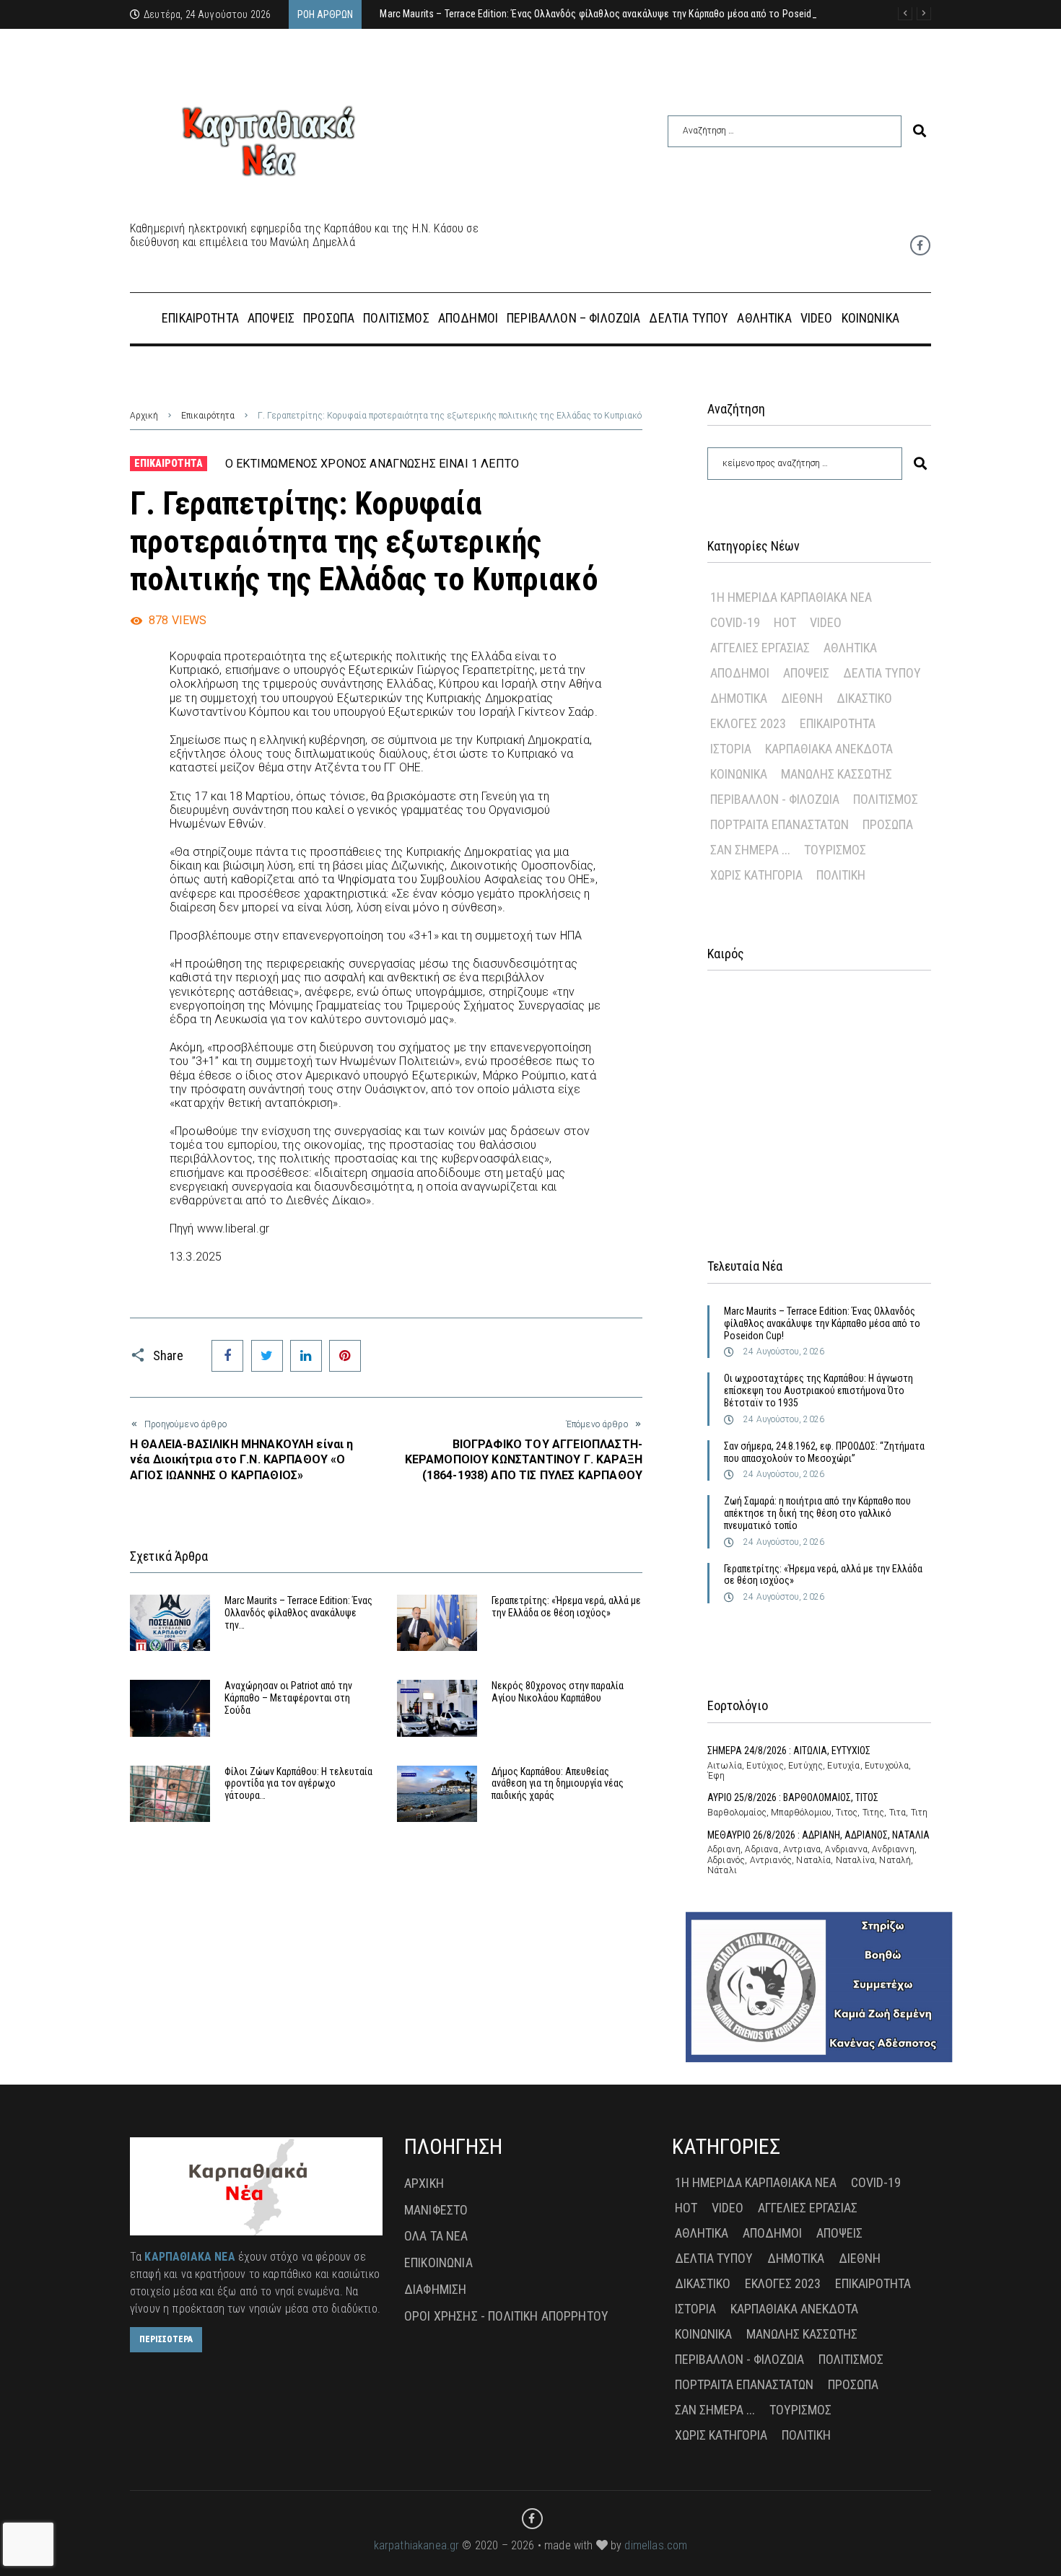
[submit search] (920, 131)
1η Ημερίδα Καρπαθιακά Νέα (791, 597)
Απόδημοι (740, 673)
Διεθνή (802, 698)
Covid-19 (735, 622)
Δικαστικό (864, 698)
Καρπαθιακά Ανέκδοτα (829, 749)
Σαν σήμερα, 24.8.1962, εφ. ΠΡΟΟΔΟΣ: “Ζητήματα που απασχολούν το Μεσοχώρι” (824, 1452)
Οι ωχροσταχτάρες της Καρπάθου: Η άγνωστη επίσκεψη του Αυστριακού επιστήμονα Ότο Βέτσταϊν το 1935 (818, 1390)
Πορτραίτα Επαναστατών (780, 824)
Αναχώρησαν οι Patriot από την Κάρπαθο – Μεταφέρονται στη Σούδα (288, 1698)
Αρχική (144, 416)
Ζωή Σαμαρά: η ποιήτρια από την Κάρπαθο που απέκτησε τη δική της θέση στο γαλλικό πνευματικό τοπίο (817, 1513)
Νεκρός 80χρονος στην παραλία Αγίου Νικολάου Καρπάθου (558, 1692)
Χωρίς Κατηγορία (756, 875)
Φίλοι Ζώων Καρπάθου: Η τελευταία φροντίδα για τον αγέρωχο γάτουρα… (298, 1784)
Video (826, 622)
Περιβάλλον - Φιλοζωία (775, 799)
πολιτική (841, 875)
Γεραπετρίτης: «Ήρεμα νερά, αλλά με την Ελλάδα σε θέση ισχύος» (566, 1607)
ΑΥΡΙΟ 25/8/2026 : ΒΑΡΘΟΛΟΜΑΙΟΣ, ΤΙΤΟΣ (793, 1797)
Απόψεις (806, 673)
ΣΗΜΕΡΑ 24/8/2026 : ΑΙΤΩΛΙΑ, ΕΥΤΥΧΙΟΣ (789, 1751)
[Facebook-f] (920, 245)
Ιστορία (731, 749)
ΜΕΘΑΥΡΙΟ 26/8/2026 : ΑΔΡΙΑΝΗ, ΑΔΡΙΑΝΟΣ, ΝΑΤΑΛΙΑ (818, 1835)
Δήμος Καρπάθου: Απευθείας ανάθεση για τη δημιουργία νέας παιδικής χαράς (558, 1784)
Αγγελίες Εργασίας (760, 648)
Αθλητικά (850, 648)
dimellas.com (656, 2545)
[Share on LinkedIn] (306, 1356)
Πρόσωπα (888, 824)
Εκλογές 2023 (748, 723)
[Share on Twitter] (267, 1356)
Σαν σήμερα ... (750, 850)
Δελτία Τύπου (882, 673)
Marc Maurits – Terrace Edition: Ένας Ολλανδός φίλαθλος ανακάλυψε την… (298, 1613)
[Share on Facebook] (227, 1356)
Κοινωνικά (739, 774)
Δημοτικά (739, 698)
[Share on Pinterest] (345, 1356)
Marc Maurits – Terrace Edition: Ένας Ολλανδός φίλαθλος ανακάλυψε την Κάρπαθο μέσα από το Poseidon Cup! (822, 1323)
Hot (785, 622)
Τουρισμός (835, 850)
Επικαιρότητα (208, 416)
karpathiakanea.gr (417, 2545)
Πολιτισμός (886, 799)
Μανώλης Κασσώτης (837, 774)
